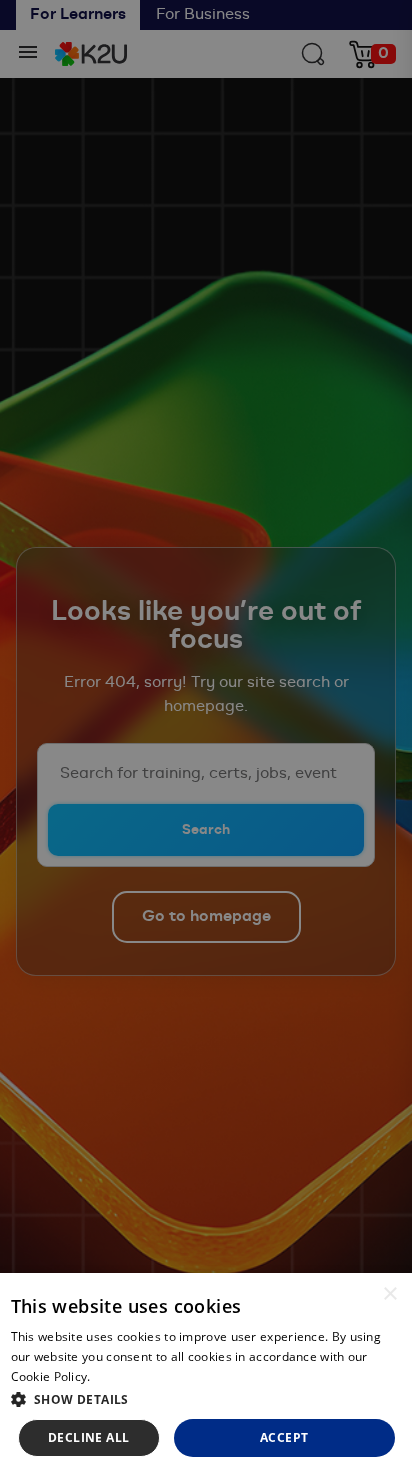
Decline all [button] (88, 1437)
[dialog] (206, 1375)
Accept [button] (284, 1437)
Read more (126, 1376)
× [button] (389, 1294)
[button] (206, 1399)
